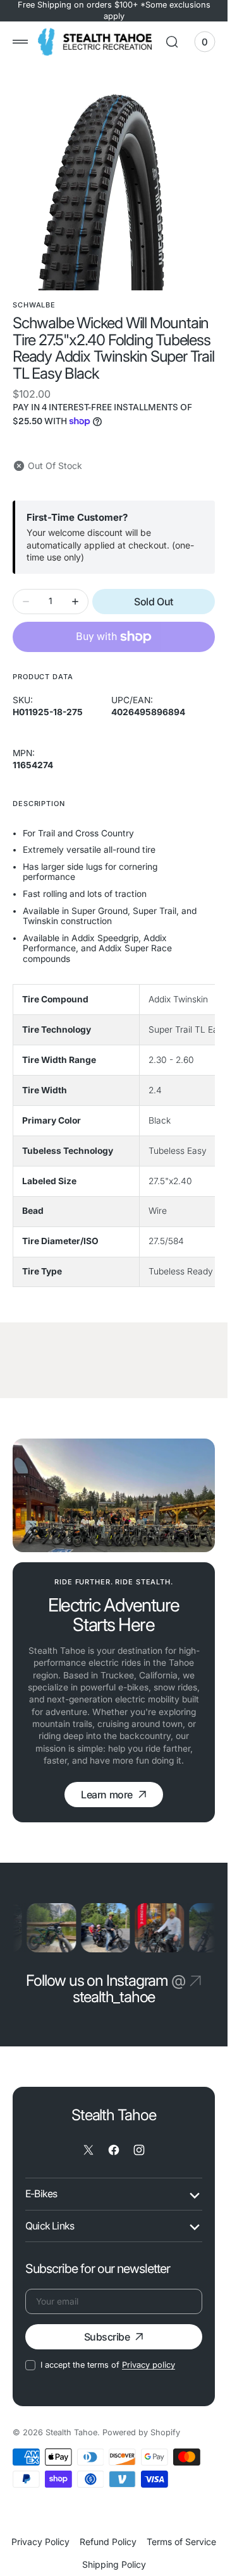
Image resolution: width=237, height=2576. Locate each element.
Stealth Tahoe (71, 2430)
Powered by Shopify (141, 2430)
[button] (20, 42)
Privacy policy (149, 2362)
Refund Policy (108, 2539)
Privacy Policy (40, 2539)
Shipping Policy (114, 2562)
